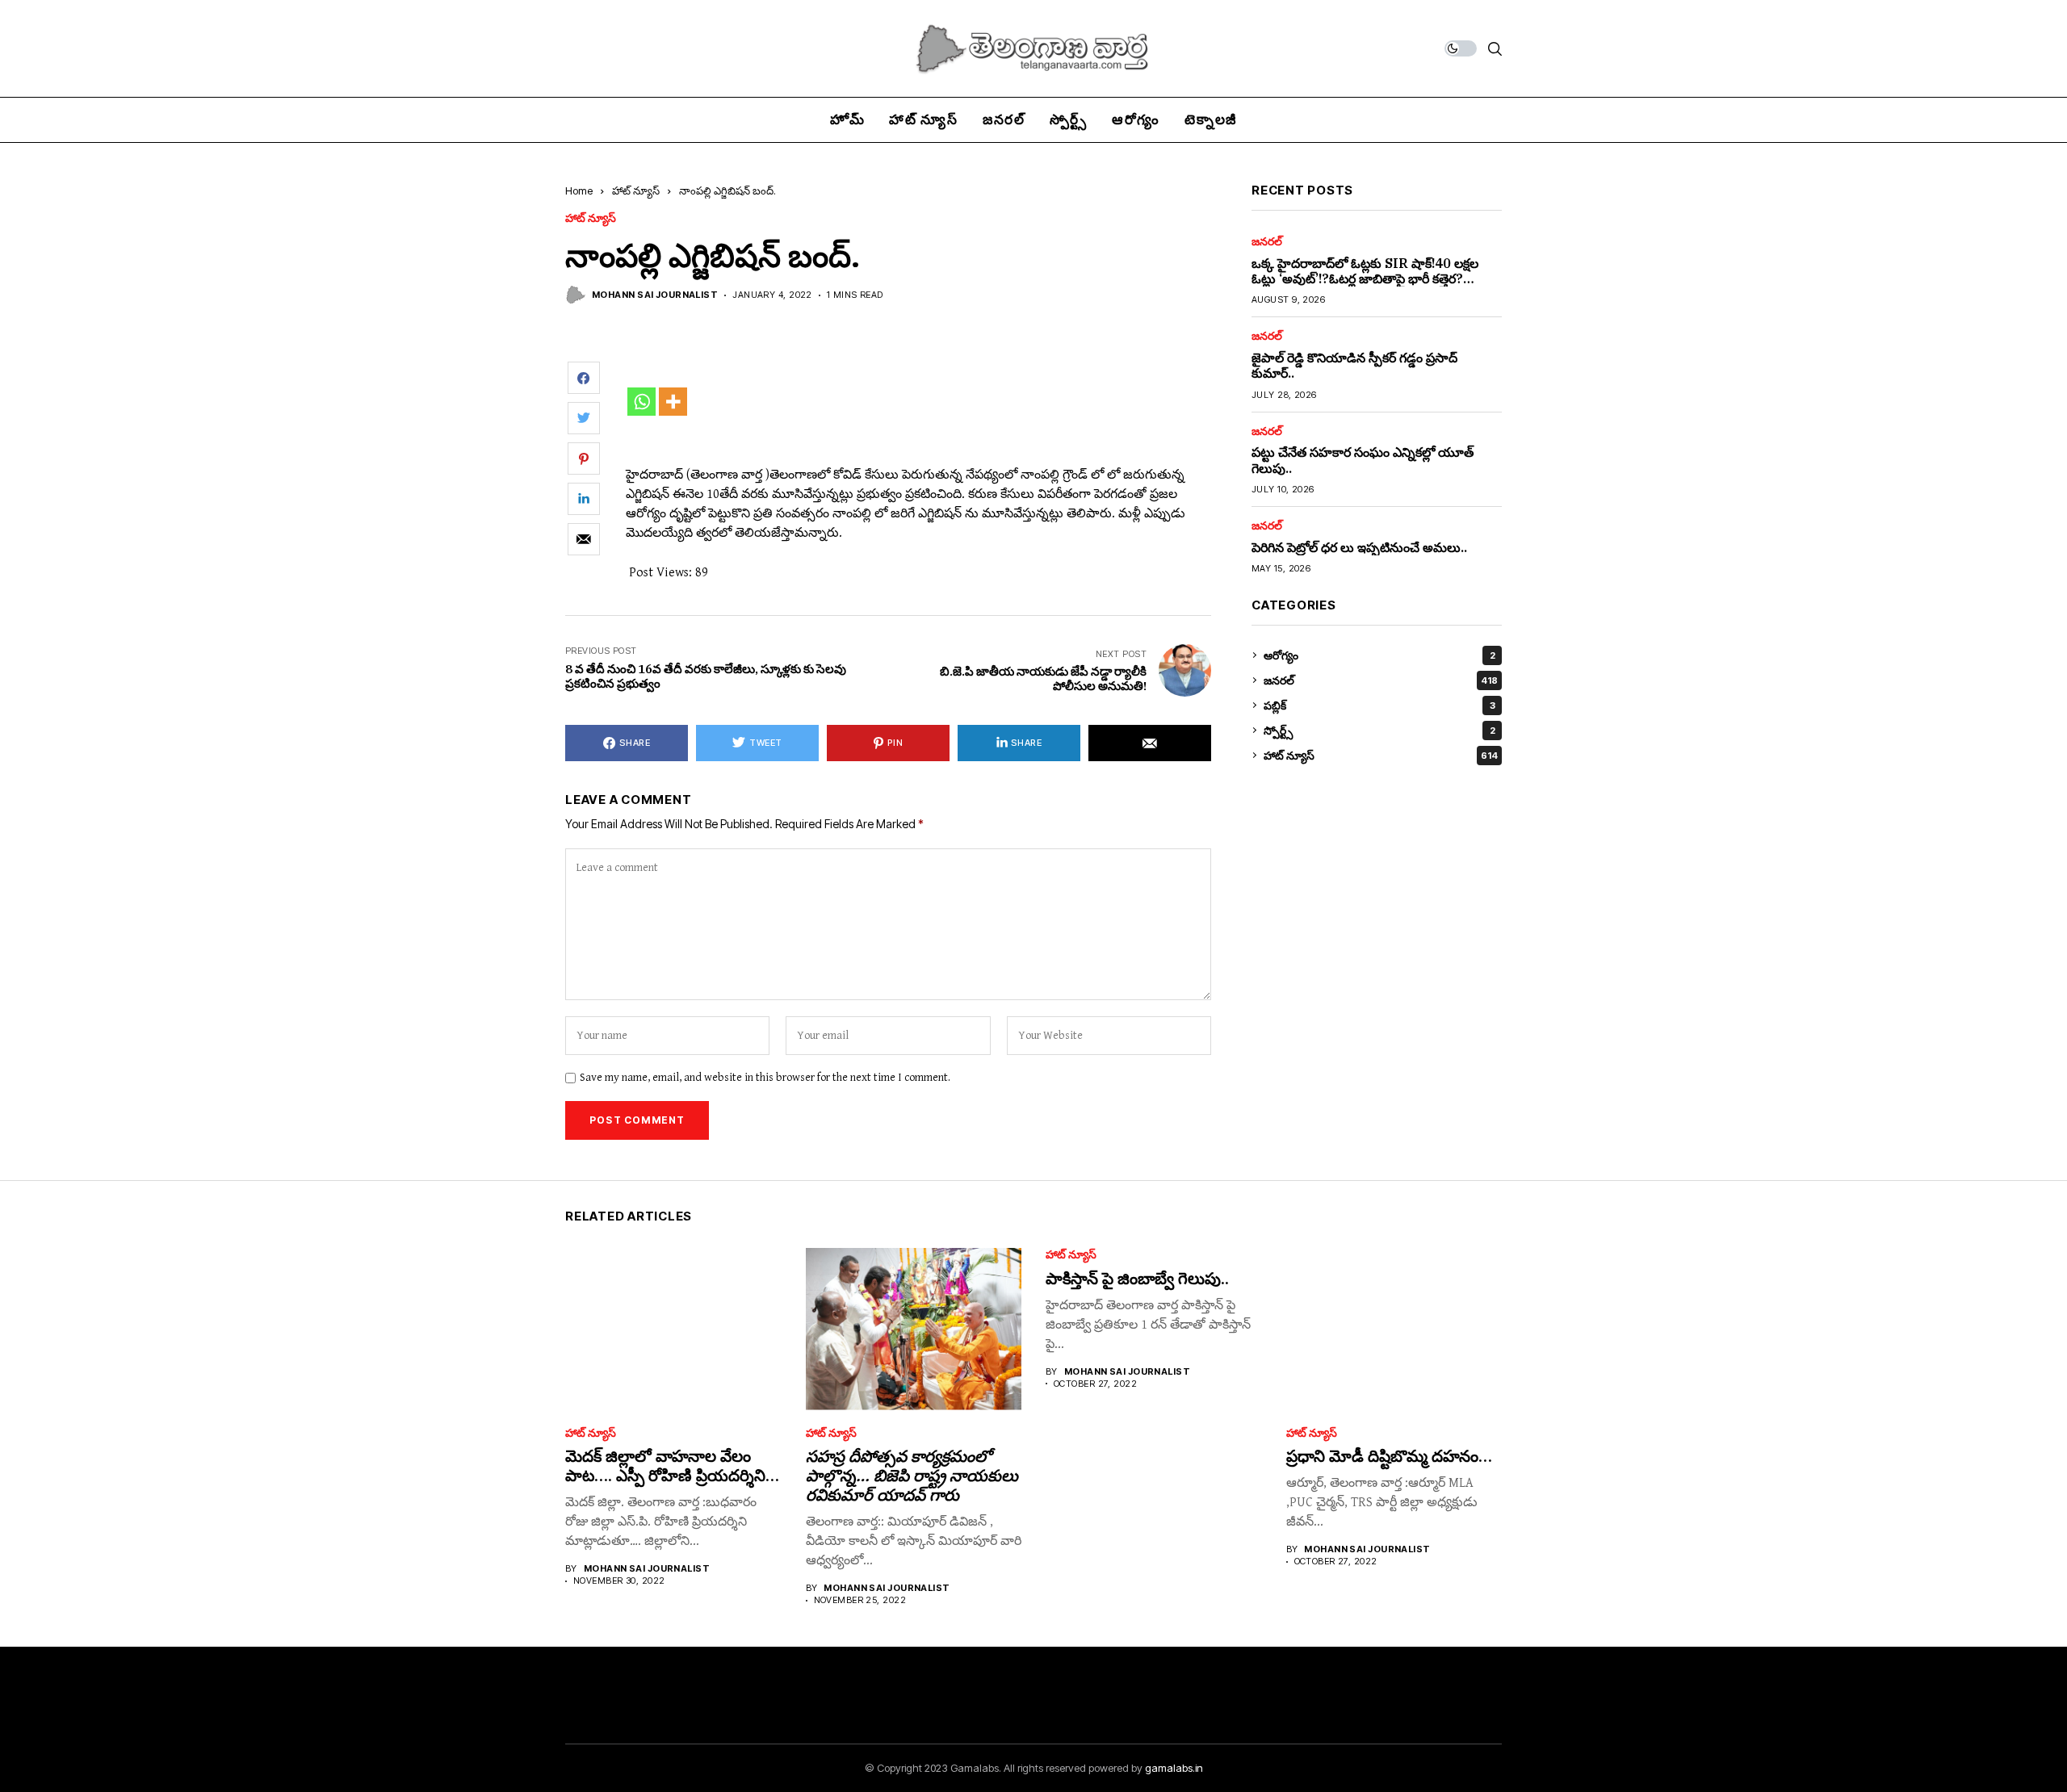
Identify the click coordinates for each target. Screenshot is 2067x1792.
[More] (673, 402)
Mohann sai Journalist (655, 295)
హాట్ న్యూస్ (636, 191)
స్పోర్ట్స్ (1379, 730)
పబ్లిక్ (1379, 705)
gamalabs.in (1174, 1768)
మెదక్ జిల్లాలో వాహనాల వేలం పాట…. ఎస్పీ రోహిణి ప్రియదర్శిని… (672, 1465)
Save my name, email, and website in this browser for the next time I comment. (765, 1078)
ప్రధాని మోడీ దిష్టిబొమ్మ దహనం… (1389, 1456)
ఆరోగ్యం (1379, 655)
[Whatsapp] (641, 402)
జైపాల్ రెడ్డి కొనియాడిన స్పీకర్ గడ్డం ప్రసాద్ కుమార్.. (1354, 365)
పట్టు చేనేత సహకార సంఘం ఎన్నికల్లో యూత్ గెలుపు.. (1363, 460)
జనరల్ (1267, 241)
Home (579, 191)
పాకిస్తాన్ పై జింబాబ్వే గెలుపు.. (1137, 1278)
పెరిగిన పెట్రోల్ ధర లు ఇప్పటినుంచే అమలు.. (1359, 546)
